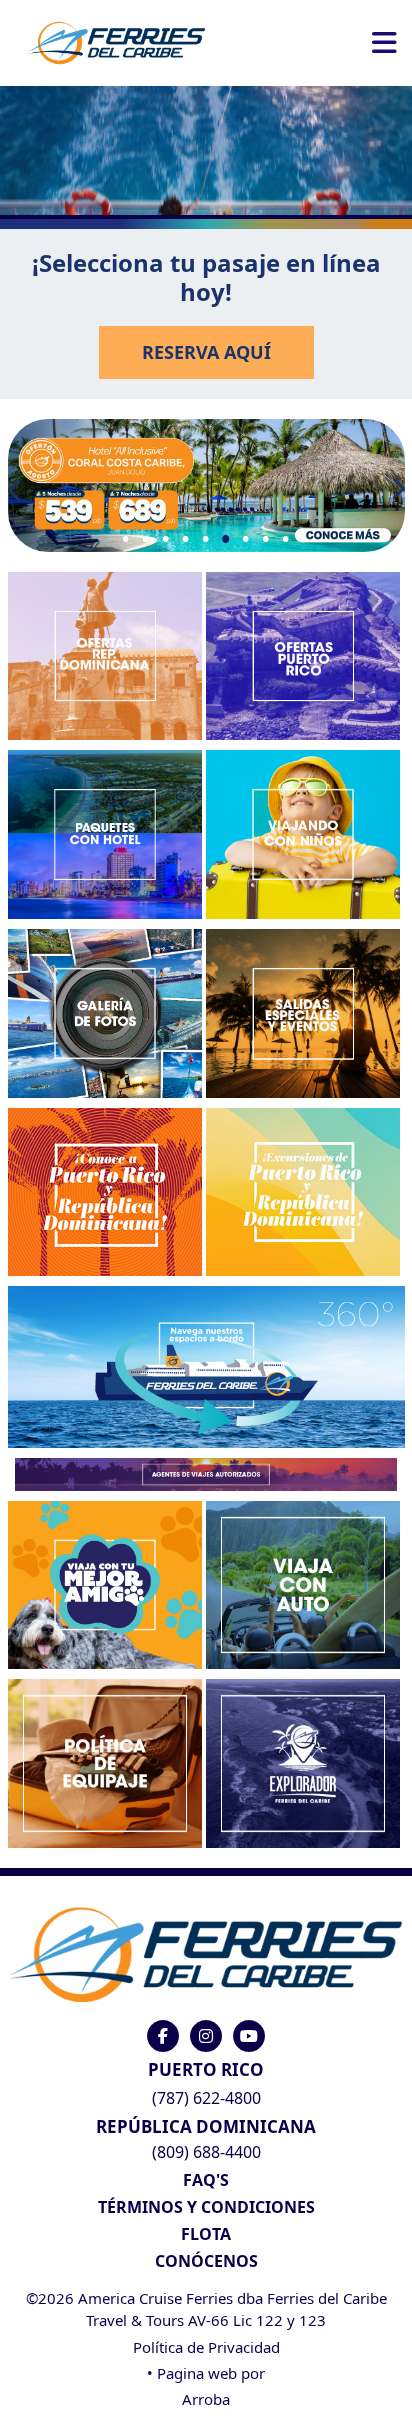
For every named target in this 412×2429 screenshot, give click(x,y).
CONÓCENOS (206, 2261)
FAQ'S (206, 2180)
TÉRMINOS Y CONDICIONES (206, 2207)
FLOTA (206, 2234)
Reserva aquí (206, 352)
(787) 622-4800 (206, 2098)
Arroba (206, 2399)
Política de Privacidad (206, 2347)
